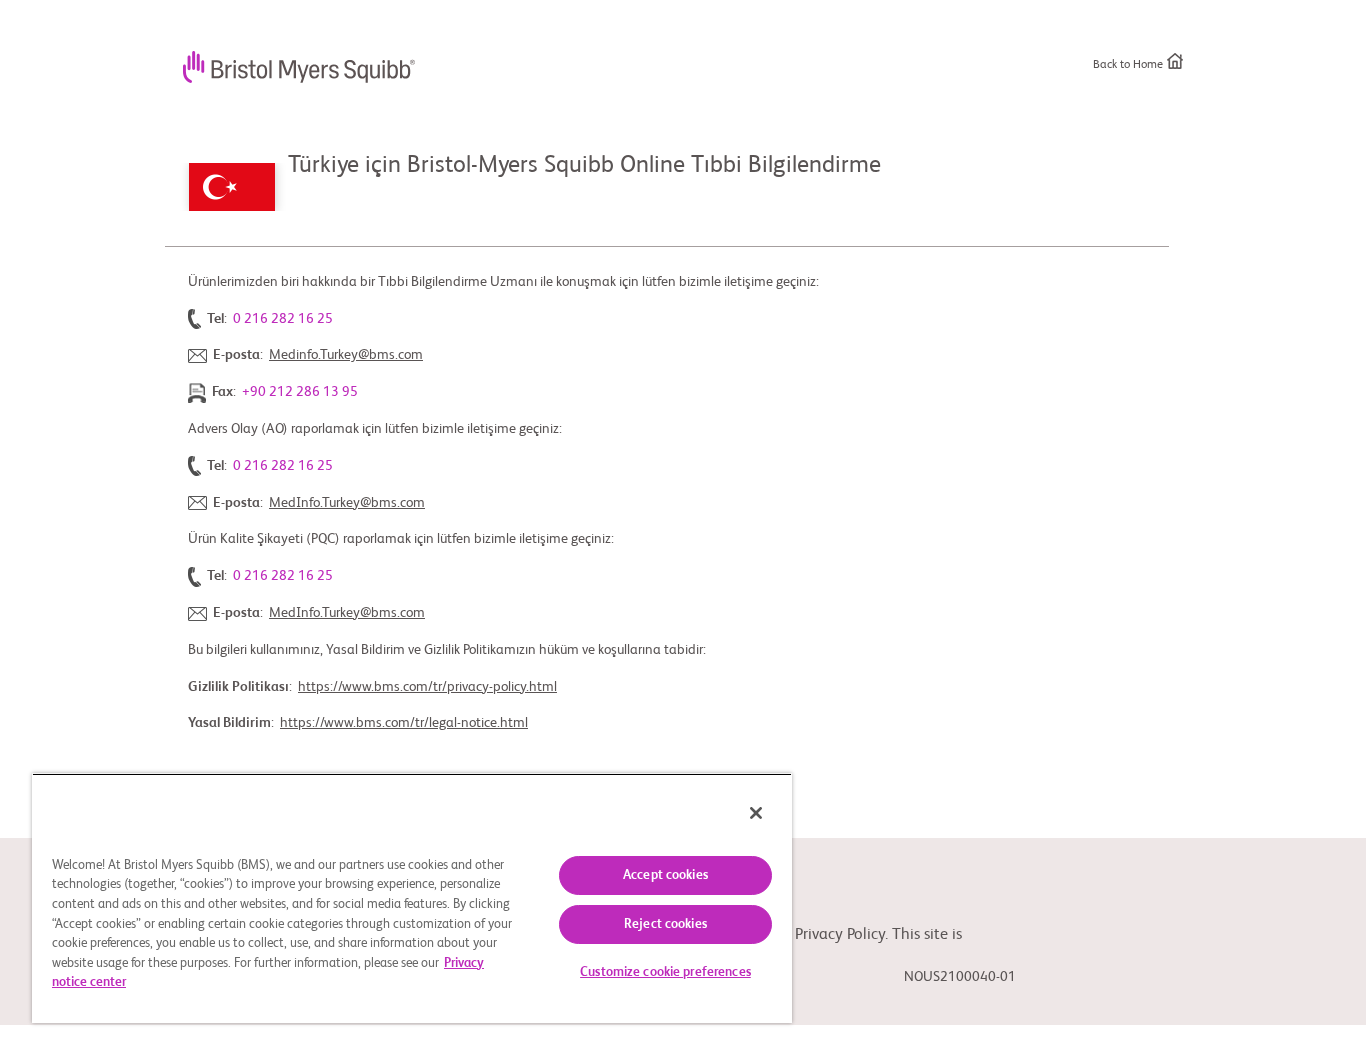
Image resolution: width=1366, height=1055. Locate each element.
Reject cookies (665, 924)
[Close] (756, 813)
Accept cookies (665, 875)
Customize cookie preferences (665, 972)
